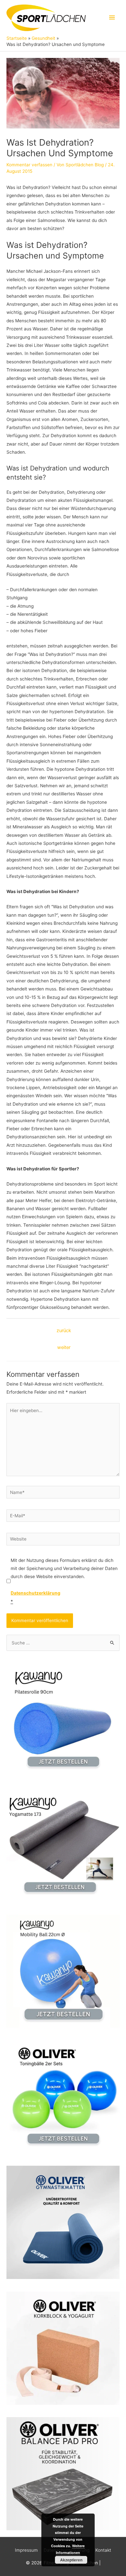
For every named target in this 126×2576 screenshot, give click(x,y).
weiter (64, 1347)
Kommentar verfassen (29, 165)
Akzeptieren (71, 2560)
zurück (64, 1331)
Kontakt (103, 2550)
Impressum (26, 2550)
